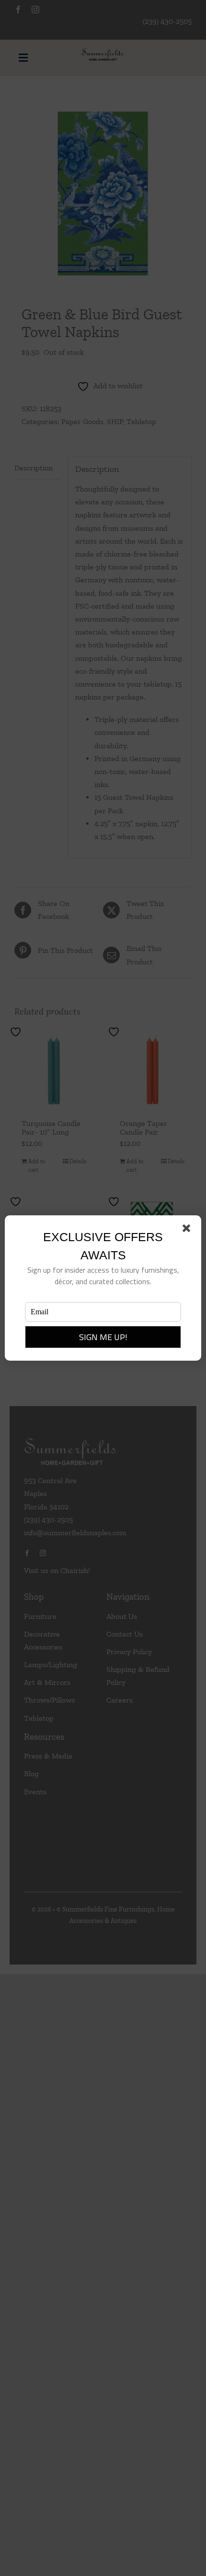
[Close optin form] (188, 1230)
